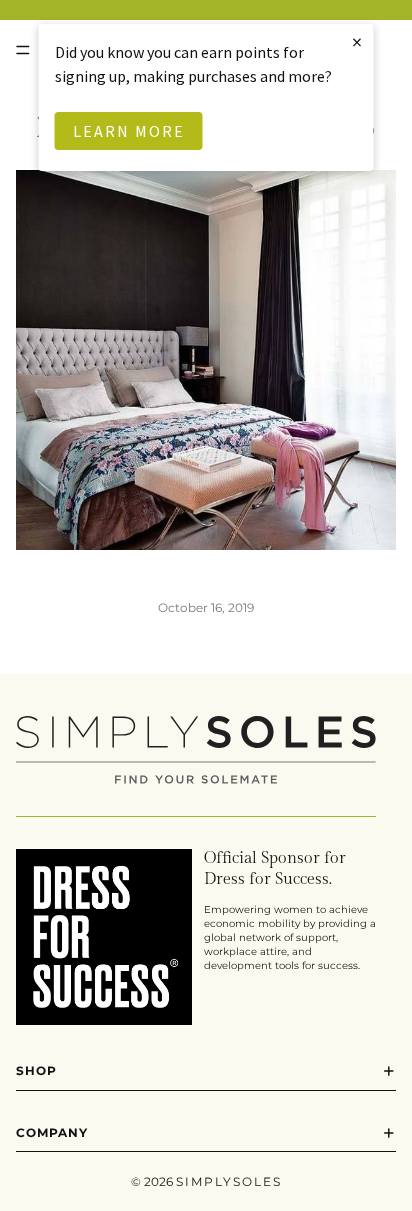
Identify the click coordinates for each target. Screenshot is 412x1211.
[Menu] (23, 50)
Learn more (129, 131)
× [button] (358, 41)
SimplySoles (229, 1181)
